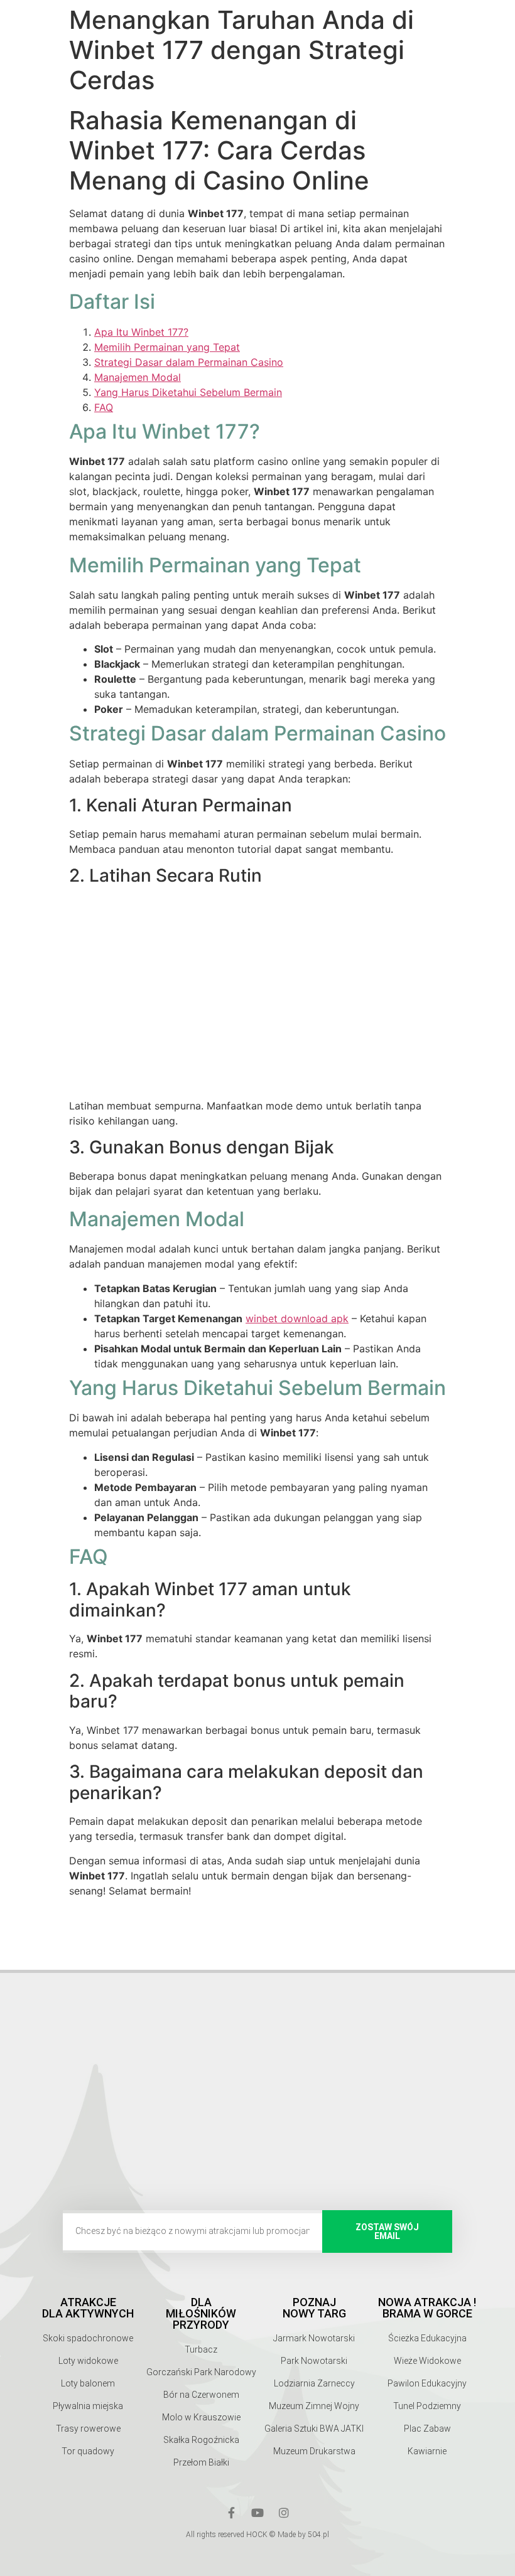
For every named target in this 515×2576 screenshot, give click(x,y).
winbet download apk (297, 1318)
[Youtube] (257, 2513)
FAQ (104, 407)
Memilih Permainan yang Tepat (167, 347)
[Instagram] (284, 2513)
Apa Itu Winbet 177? (141, 332)
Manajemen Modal (138, 377)
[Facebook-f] (231, 2513)
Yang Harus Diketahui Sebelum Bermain (188, 392)
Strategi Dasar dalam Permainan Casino (189, 362)
